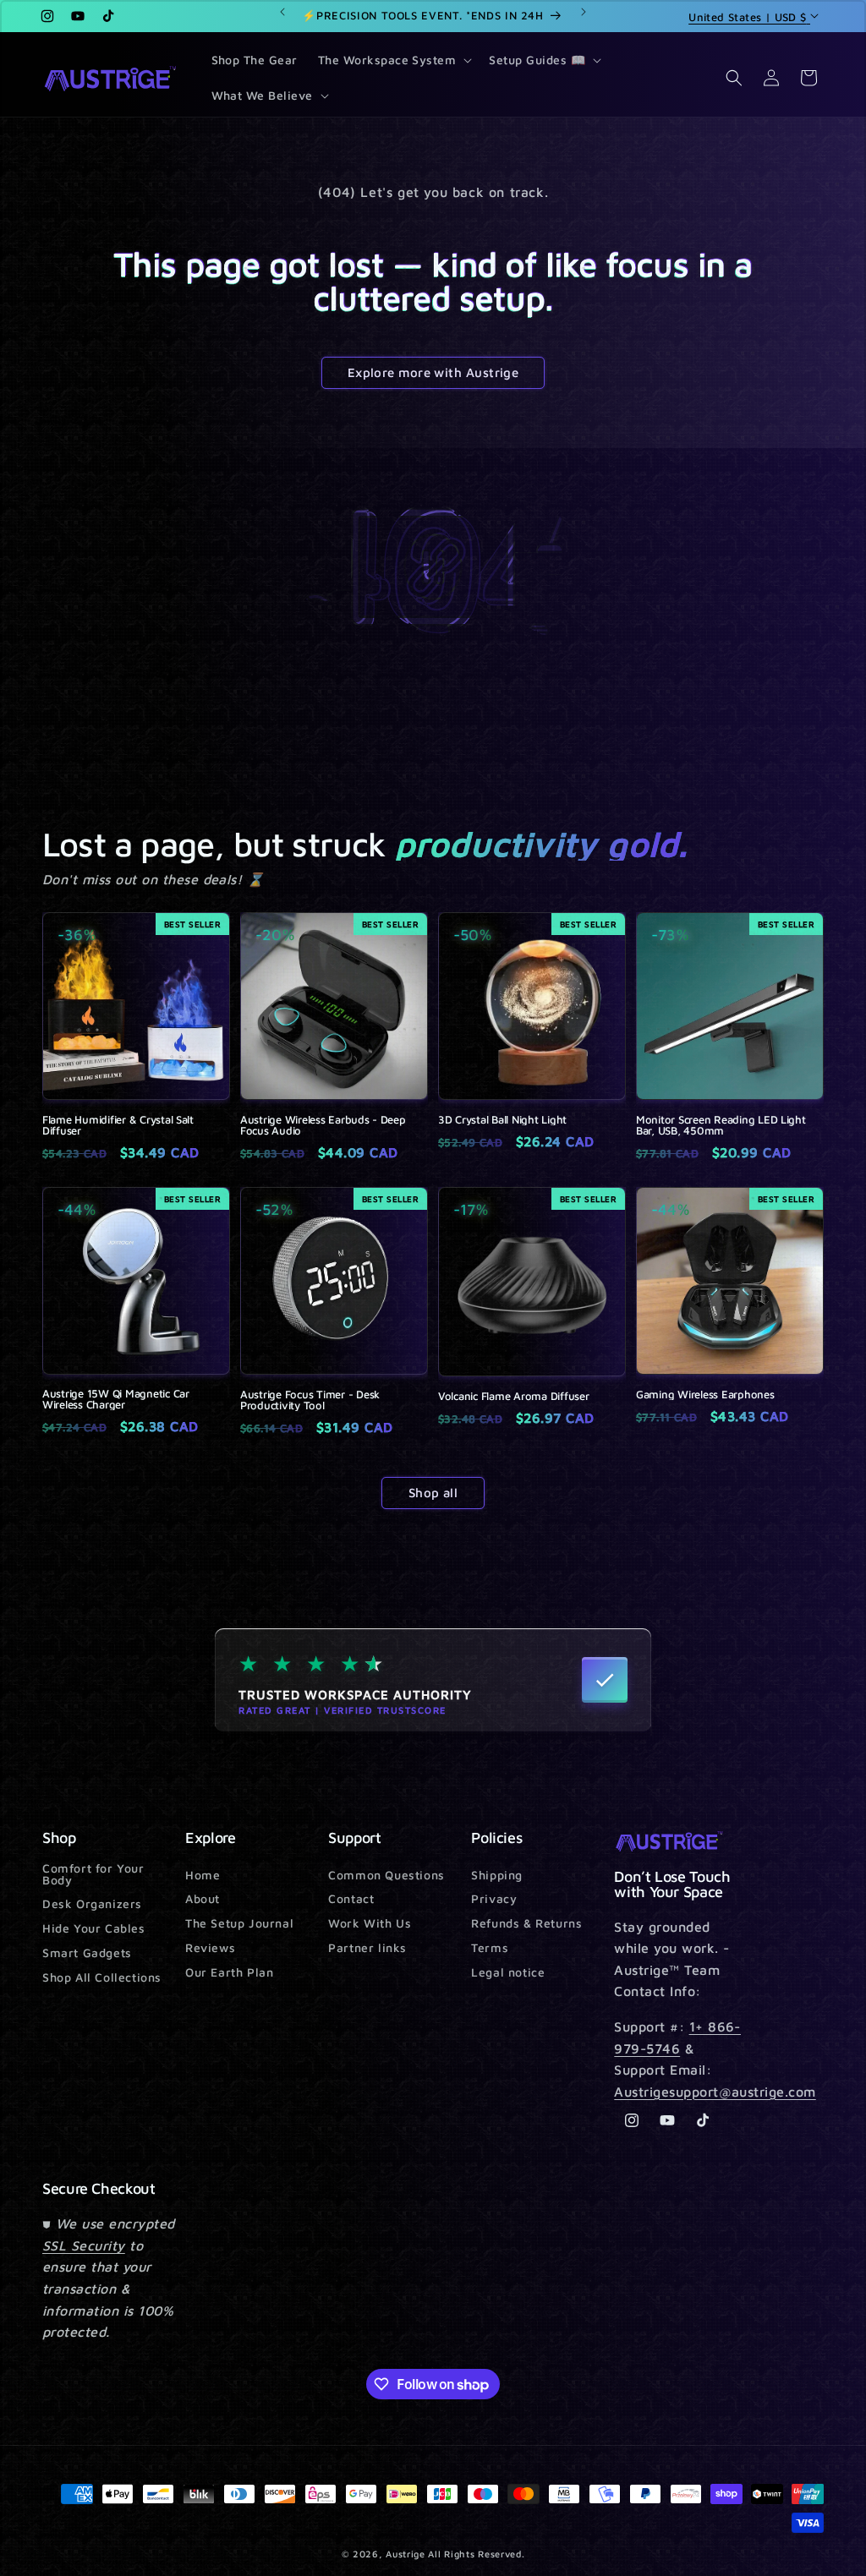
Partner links (367, 1947)
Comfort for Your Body (93, 1875)
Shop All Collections (102, 1977)
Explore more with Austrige (433, 372)
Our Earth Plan (229, 1972)
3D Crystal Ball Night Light (502, 1120)
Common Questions (386, 1876)
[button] (394, 60)
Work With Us (370, 1923)
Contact (351, 1898)
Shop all (433, 1493)
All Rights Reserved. (476, 2554)
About (203, 1898)
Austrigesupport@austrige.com (715, 2092)
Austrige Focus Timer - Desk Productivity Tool (310, 1400)
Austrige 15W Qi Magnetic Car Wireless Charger (116, 1399)
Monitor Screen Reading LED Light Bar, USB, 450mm (721, 1125)
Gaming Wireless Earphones (705, 1395)
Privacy (494, 1898)
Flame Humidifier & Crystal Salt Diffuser (118, 1125)
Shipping (497, 1876)
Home (203, 1876)
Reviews (210, 1947)
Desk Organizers (92, 1903)
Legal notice (508, 1972)
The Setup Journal (239, 1923)
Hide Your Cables (94, 1928)
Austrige (406, 2554)
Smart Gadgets (87, 1953)
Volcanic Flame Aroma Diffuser (513, 1396)
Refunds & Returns (526, 1923)
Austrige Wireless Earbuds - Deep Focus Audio (323, 1125)
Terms (490, 1947)
